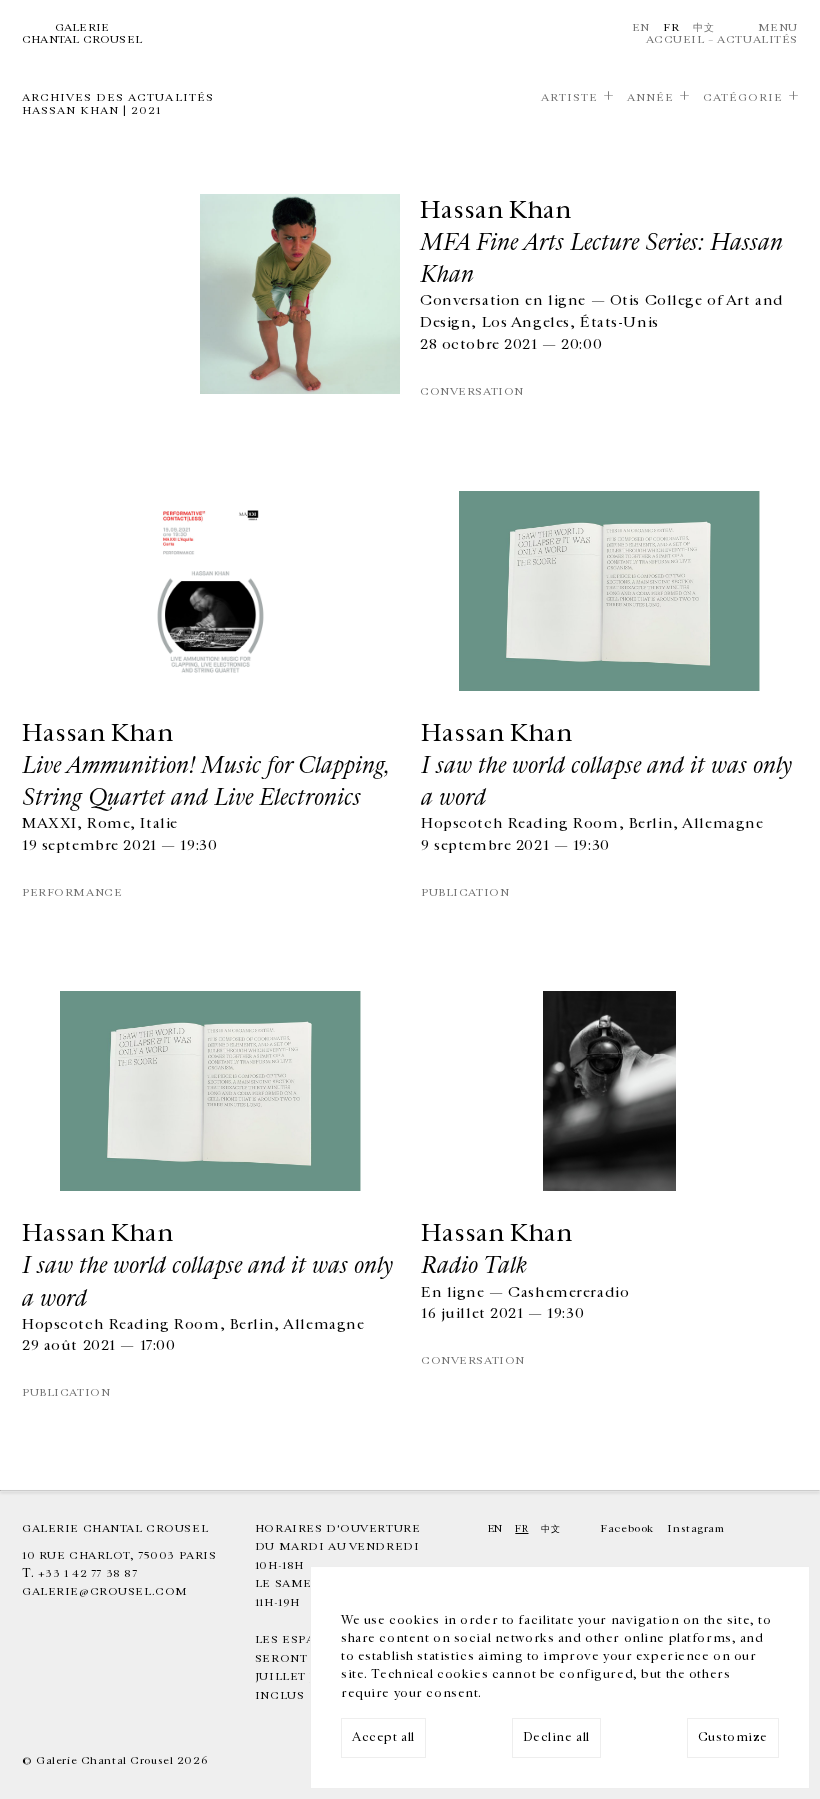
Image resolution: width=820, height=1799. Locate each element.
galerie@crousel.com (105, 1591)
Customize (733, 1737)
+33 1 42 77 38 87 (88, 1573)
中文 (703, 27)
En (641, 27)
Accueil (675, 39)
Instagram (695, 1528)
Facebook (627, 1528)
